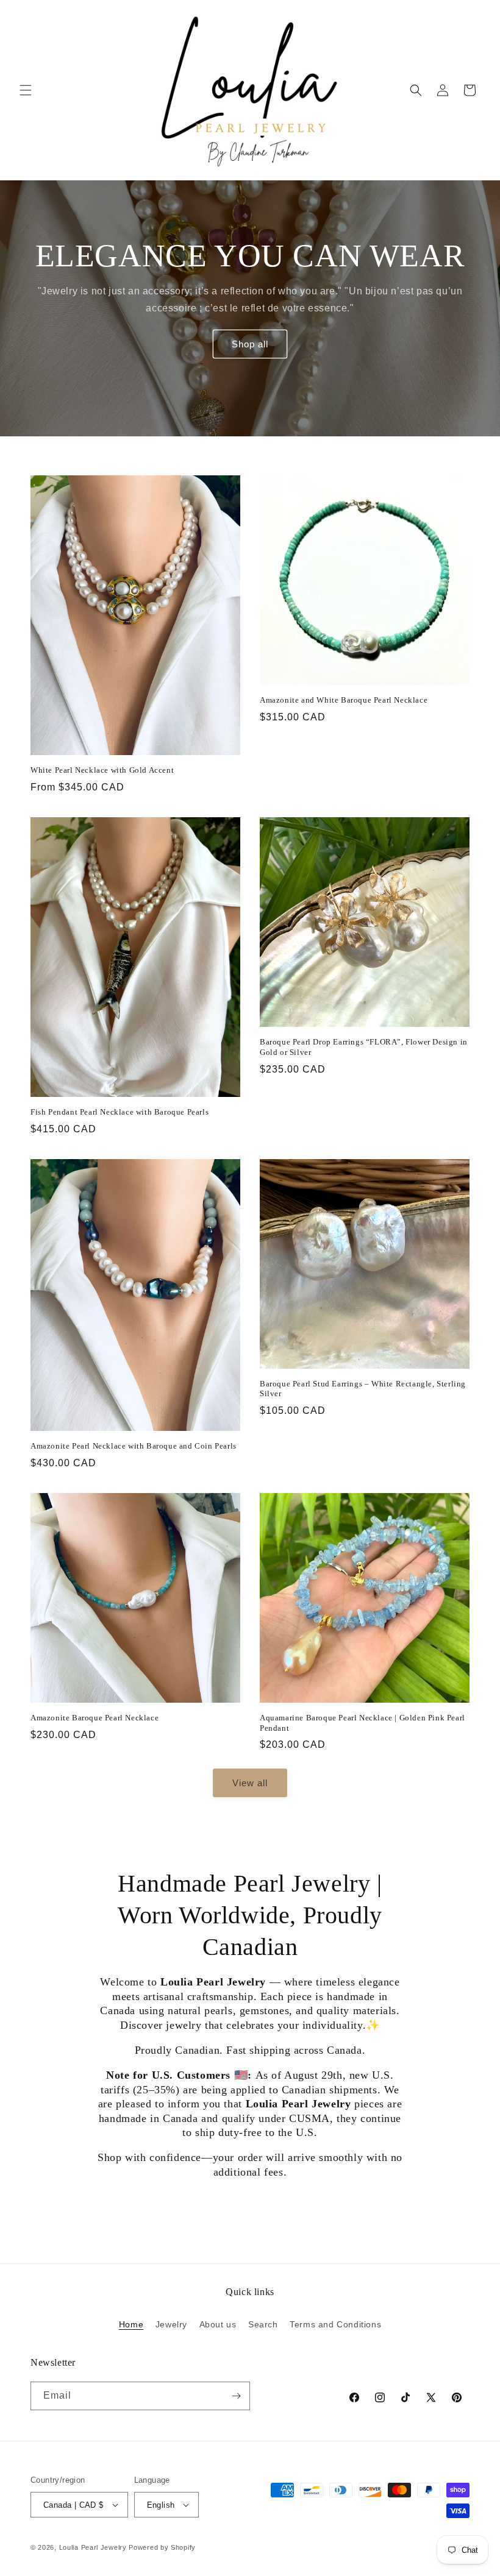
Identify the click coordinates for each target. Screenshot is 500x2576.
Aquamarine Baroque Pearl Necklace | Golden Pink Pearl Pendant (362, 1723)
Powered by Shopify (162, 2547)
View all (250, 1783)
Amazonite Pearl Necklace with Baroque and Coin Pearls (134, 1446)
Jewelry (171, 2324)
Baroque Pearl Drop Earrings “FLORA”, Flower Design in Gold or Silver (364, 1047)
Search (263, 2324)
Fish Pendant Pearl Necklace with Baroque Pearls (120, 1112)
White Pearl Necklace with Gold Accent (102, 770)
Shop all (250, 344)
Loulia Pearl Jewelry (93, 2547)
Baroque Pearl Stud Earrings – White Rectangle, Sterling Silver (363, 1389)
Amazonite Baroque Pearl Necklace (95, 1718)
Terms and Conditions (335, 2324)
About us (218, 2324)
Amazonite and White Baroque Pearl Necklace (344, 700)
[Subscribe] (236, 2396)
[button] (26, 90)
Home (131, 2324)
